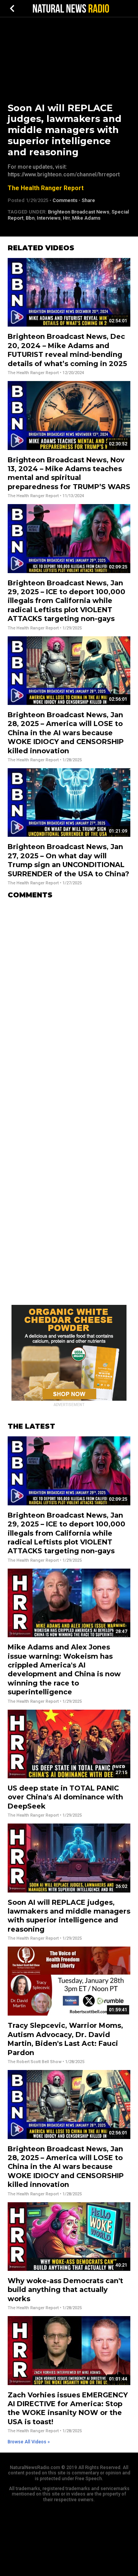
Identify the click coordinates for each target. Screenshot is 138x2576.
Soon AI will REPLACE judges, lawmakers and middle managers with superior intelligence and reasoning (69, 1916)
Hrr (66, 218)
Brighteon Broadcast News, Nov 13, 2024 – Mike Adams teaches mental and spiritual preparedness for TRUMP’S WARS (69, 473)
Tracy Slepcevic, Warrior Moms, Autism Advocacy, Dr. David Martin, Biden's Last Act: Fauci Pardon (65, 2039)
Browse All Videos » (29, 2442)
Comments (65, 200)
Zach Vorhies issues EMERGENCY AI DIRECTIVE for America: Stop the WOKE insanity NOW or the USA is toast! (68, 2408)
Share (88, 200)
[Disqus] (69, 1001)
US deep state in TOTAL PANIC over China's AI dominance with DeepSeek (65, 1797)
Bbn (30, 218)
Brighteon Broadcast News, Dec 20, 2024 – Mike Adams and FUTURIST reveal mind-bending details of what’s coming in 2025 (67, 350)
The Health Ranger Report (46, 188)
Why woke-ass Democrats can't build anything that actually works (65, 2290)
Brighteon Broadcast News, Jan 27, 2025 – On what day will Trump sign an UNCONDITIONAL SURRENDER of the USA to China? (68, 860)
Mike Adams (86, 218)
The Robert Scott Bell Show (34, 2062)
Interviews (49, 218)
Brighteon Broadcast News (79, 212)
